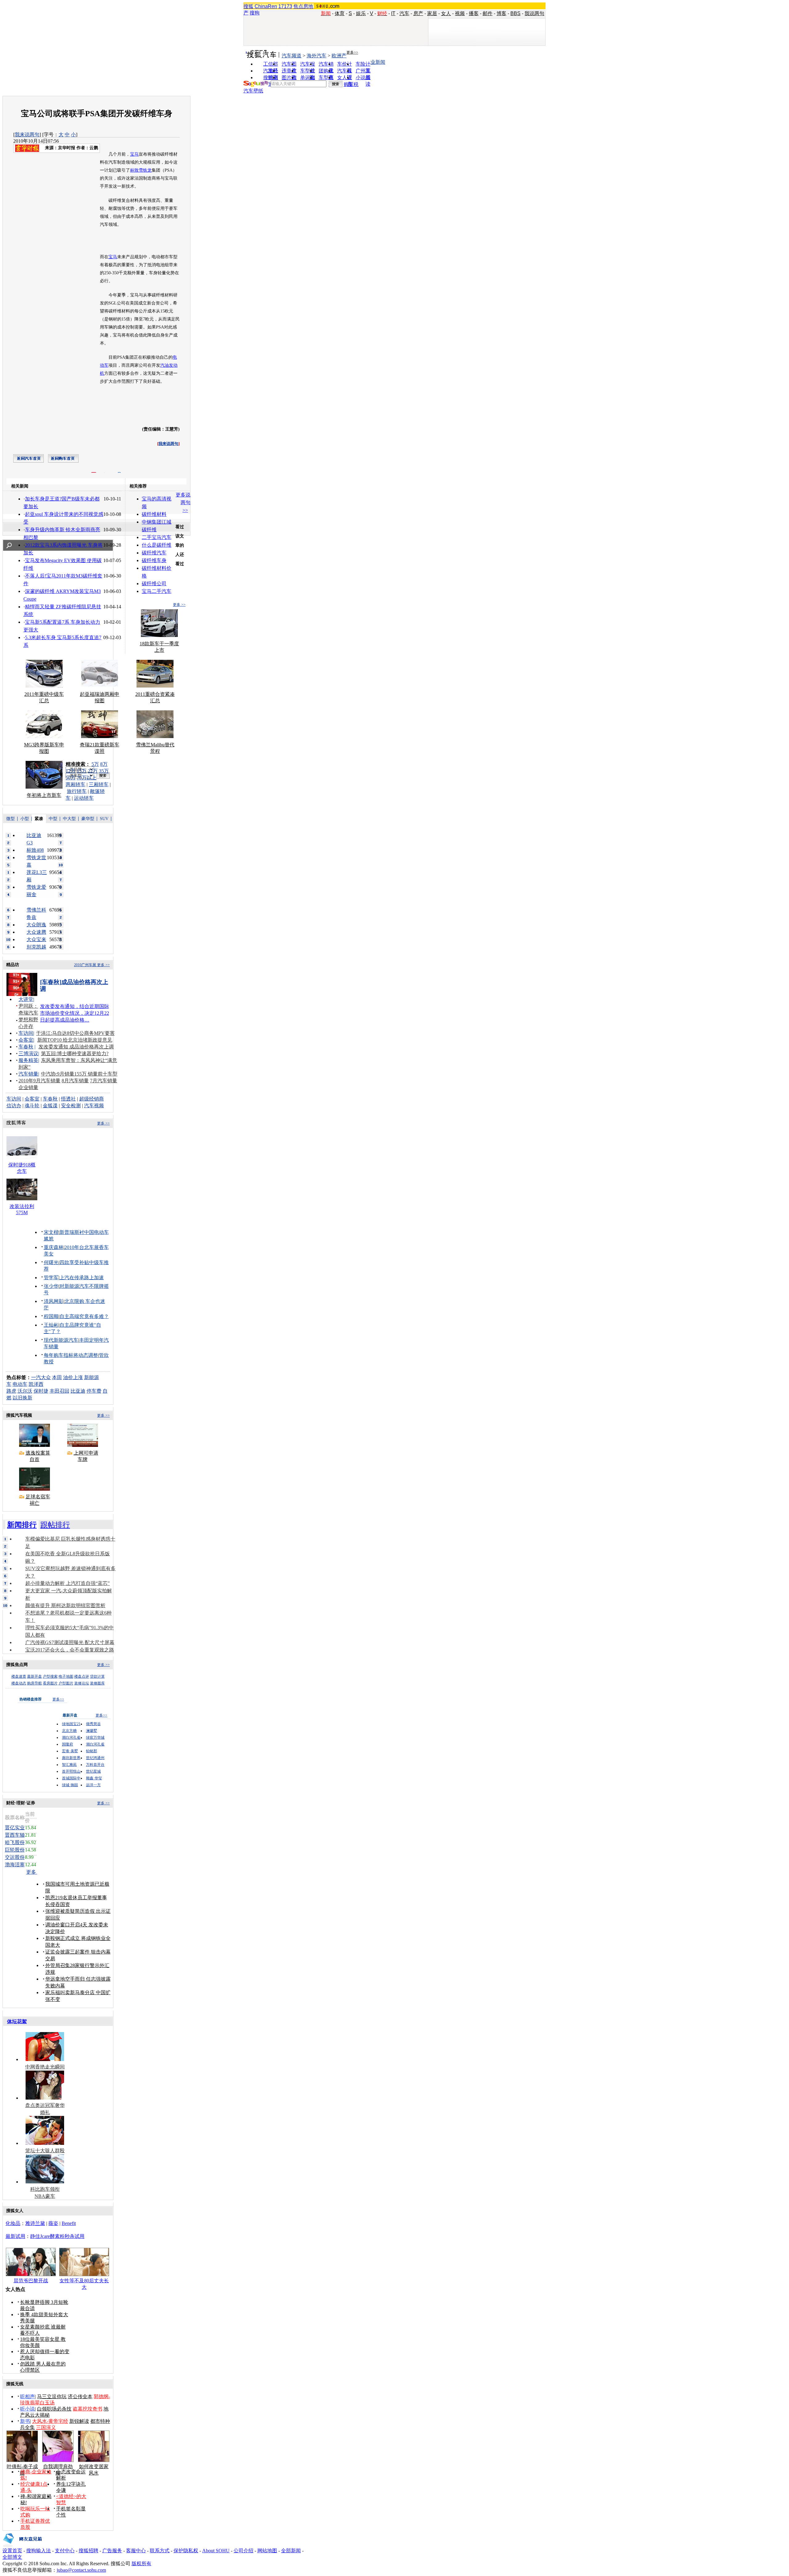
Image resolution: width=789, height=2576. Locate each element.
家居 (432, 13)
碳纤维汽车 (154, 553)
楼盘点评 (82, 1676)
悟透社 (68, 1099)
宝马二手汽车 (157, 591)
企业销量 (28, 1087)
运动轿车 (84, 798)
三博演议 (28, 1053)
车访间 (26, 1033)
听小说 (27, 2409)
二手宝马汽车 (157, 537)
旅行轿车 (77, 791)
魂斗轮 (32, 1106)
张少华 (51, 1286)
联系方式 (160, 2551)
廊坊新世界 (71, 1758)
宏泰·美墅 (70, 1751)
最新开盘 (35, 1676)
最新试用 (15, 2236)
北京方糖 (69, 1731)
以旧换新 (22, 1398)
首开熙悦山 (71, 1771)
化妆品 (13, 2223)
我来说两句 (27, 135)
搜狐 (248, 6)
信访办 (14, 1106)
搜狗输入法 (39, 2551)
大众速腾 (36, 932)
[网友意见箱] (22, 2546)
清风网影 (54, 1301)
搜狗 (255, 13)
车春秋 (26, 1047)
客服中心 (136, 2551)
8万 (104, 764)
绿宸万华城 (95, 1737)
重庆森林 (54, 1247)
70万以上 (87, 778)
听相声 (27, 2396)
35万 (104, 771)
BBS (515, 13)
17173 (285, 6)
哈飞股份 (15, 1842)
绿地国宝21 (71, 1724)
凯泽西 (36, 1384)
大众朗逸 (36, 925)
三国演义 (46, 2427)
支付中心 (65, 2551)
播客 (474, 13)
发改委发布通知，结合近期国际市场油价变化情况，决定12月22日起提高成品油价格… (75, 1013)
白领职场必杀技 (54, 2409)
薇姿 (53, 2223)
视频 (460, 13)
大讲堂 (26, 999)
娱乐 (361, 13)
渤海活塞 (15, 1865)
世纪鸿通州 (95, 1758)
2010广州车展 (85, 965)
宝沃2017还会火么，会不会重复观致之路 (70, 1650)
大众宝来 (36, 939)
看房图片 (50, 1683)
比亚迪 (78, 1391)
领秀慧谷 (93, 1724)
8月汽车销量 (75, 1081)
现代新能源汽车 (61, 1340)
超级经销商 (92, 1099)
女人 (446, 13)
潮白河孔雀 (71, 1737)
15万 (82, 771)
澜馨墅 (92, 1731)
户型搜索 (50, 1676)
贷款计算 (97, 1676)
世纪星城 (93, 1771)
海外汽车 (317, 56)
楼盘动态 (19, 1683)
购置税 (351, 84)
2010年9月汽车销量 (39, 1081)
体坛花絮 (17, 2021)
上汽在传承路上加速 (82, 1278)
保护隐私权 (186, 2551)
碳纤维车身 (154, 560)
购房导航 (35, 1683)
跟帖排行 (55, 1525)
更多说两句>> (183, 502)
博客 (501, 13)
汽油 (165, 365)
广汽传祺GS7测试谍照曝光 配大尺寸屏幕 (70, 1642)
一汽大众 (41, 1377)
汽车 (404, 13)
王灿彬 (51, 1325)
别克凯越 (36, 947)
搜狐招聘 (88, 2551)
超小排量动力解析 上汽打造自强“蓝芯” (67, 1583)
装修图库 (97, 1683)
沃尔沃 (25, 1391)
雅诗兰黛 (35, 2223)
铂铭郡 (92, 1751)
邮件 (488, 13)
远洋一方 (93, 1785)
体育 (340, 13)
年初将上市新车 (44, 795)
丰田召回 (59, 1391)
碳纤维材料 (154, 514)
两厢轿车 (76, 784)
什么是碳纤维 (157, 545)
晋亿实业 (15, 1828)
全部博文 (12, 2557)
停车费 (94, 1391)
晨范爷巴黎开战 (31, 2281)
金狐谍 (50, 1106)
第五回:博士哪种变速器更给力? (75, 1053)
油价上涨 (73, 1377)
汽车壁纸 (253, 91)
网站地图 (267, 2551)
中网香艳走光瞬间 (45, 2067)
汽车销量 (28, 1074)
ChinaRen (266, 6)
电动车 (20, 1384)
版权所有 (141, 2564)
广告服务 (112, 2551)
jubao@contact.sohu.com (81, 2570)
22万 (93, 771)
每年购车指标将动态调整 (71, 1355)
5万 (95, 764)
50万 (71, 778)
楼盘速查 (19, 1676)
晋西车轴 (15, 1835)
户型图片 (66, 1683)
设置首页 (12, 2551)
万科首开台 (95, 1765)
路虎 (11, 1391)
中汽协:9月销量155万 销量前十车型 (79, 1074)
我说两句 (534, 13)
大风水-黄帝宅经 (50, 2421)
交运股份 (15, 1857)
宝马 (134, 154)
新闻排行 (22, 1525)
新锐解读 (79, 2421)
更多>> (352, 52)
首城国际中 (71, 1778)
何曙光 (51, 1262)
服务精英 (28, 1060)
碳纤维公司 (154, 584)
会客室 (26, 1040)
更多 (32, 1872)
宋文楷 (51, 1232)
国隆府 (67, 1744)
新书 (25, 2421)
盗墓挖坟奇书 (88, 2409)
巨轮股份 (15, 1850)
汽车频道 (292, 56)
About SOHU (216, 2551)
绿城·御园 (70, 1785)
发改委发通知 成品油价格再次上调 (76, 1047)
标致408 (35, 850)
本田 (57, 1377)
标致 (134, 170)
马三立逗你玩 (52, 2396)
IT (393, 13)
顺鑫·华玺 (94, 1778)
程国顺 (51, 1316)
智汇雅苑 (69, 1765)
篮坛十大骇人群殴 (45, 2151)
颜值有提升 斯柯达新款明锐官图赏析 (65, 1605)
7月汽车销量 (104, 1081)
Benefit (69, 2223)
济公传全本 (80, 2396)
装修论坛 (82, 1683)
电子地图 (66, 1676)
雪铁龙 (145, 170)
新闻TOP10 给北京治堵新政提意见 (75, 1040)
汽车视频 (94, 1106)
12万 (71, 771)
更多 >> (179, 605)
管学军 (51, 1278)
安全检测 (71, 1106)
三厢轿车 (99, 784)
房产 (418, 13)
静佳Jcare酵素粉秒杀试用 (57, 2236)
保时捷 (41, 1391)
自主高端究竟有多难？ (84, 1316)
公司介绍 (243, 2551)
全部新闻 (291, 2551)
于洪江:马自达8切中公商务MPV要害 (75, 1033)
